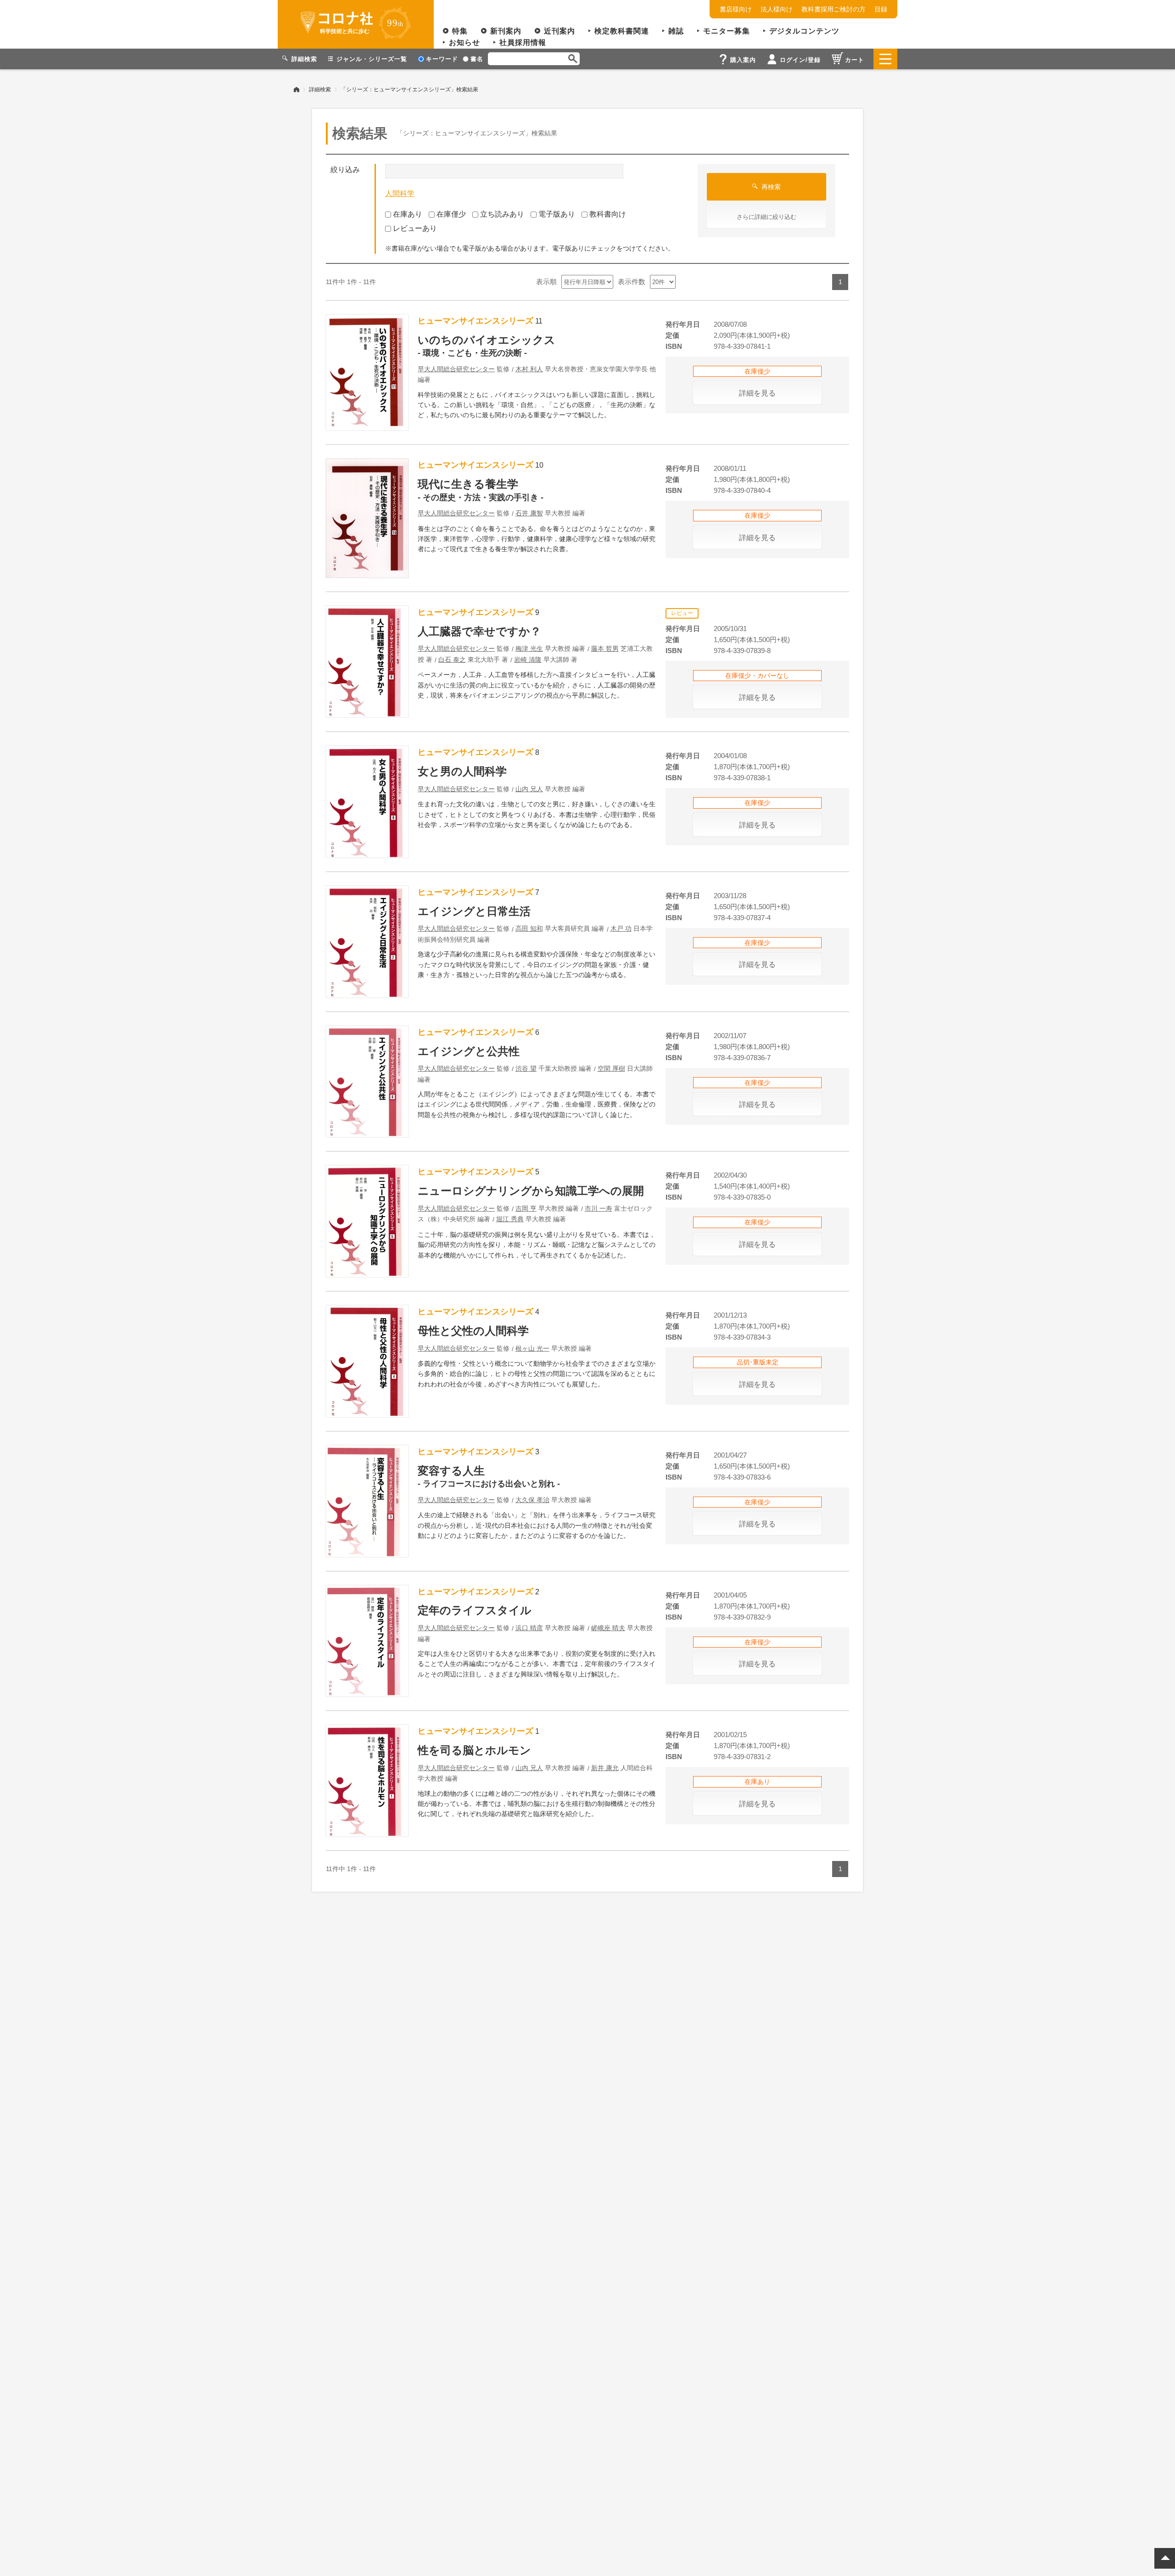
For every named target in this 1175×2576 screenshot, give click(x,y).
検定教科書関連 (622, 31)
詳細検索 (320, 89)
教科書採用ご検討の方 (834, 9)
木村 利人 (529, 369)
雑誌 (676, 31)
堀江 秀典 (510, 1219)
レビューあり (415, 228)
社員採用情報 (523, 42)
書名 (477, 59)
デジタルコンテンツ (804, 31)
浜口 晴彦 (529, 1628)
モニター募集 (727, 31)
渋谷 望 (526, 1068)
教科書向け (608, 214)
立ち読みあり (502, 214)
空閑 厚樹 (611, 1068)
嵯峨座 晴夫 (608, 1628)
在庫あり (408, 214)
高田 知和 (529, 928)
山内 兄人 (529, 789)
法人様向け (777, 9)
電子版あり (557, 214)
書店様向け (736, 9)
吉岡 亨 (526, 1208)
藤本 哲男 (605, 648)
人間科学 (400, 193)
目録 (881, 9)
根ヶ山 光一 (532, 1348)
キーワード (442, 59)
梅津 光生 (529, 648)
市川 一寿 (599, 1208)
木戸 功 (621, 928)
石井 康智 (529, 513)
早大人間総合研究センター (456, 369)
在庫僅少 (451, 214)
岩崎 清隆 (528, 659)
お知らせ (464, 42)
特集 (460, 31)
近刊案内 (560, 31)
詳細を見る (757, 393)
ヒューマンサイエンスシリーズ (476, 321)
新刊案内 (506, 31)
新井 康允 (605, 1768)
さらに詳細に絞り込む (767, 217)
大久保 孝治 (532, 1500)
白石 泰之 (452, 659)
